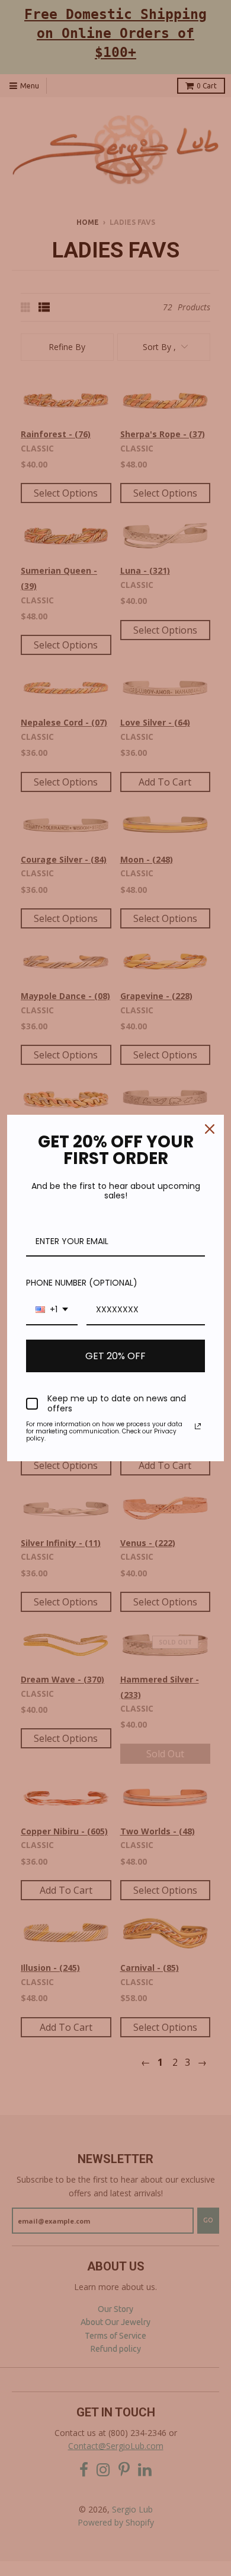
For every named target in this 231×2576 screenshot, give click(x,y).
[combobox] (52, 1310)
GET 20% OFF (115, 1356)
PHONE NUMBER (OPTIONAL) (82, 1283)
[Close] (210, 1129)
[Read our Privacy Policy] (198, 1426)
